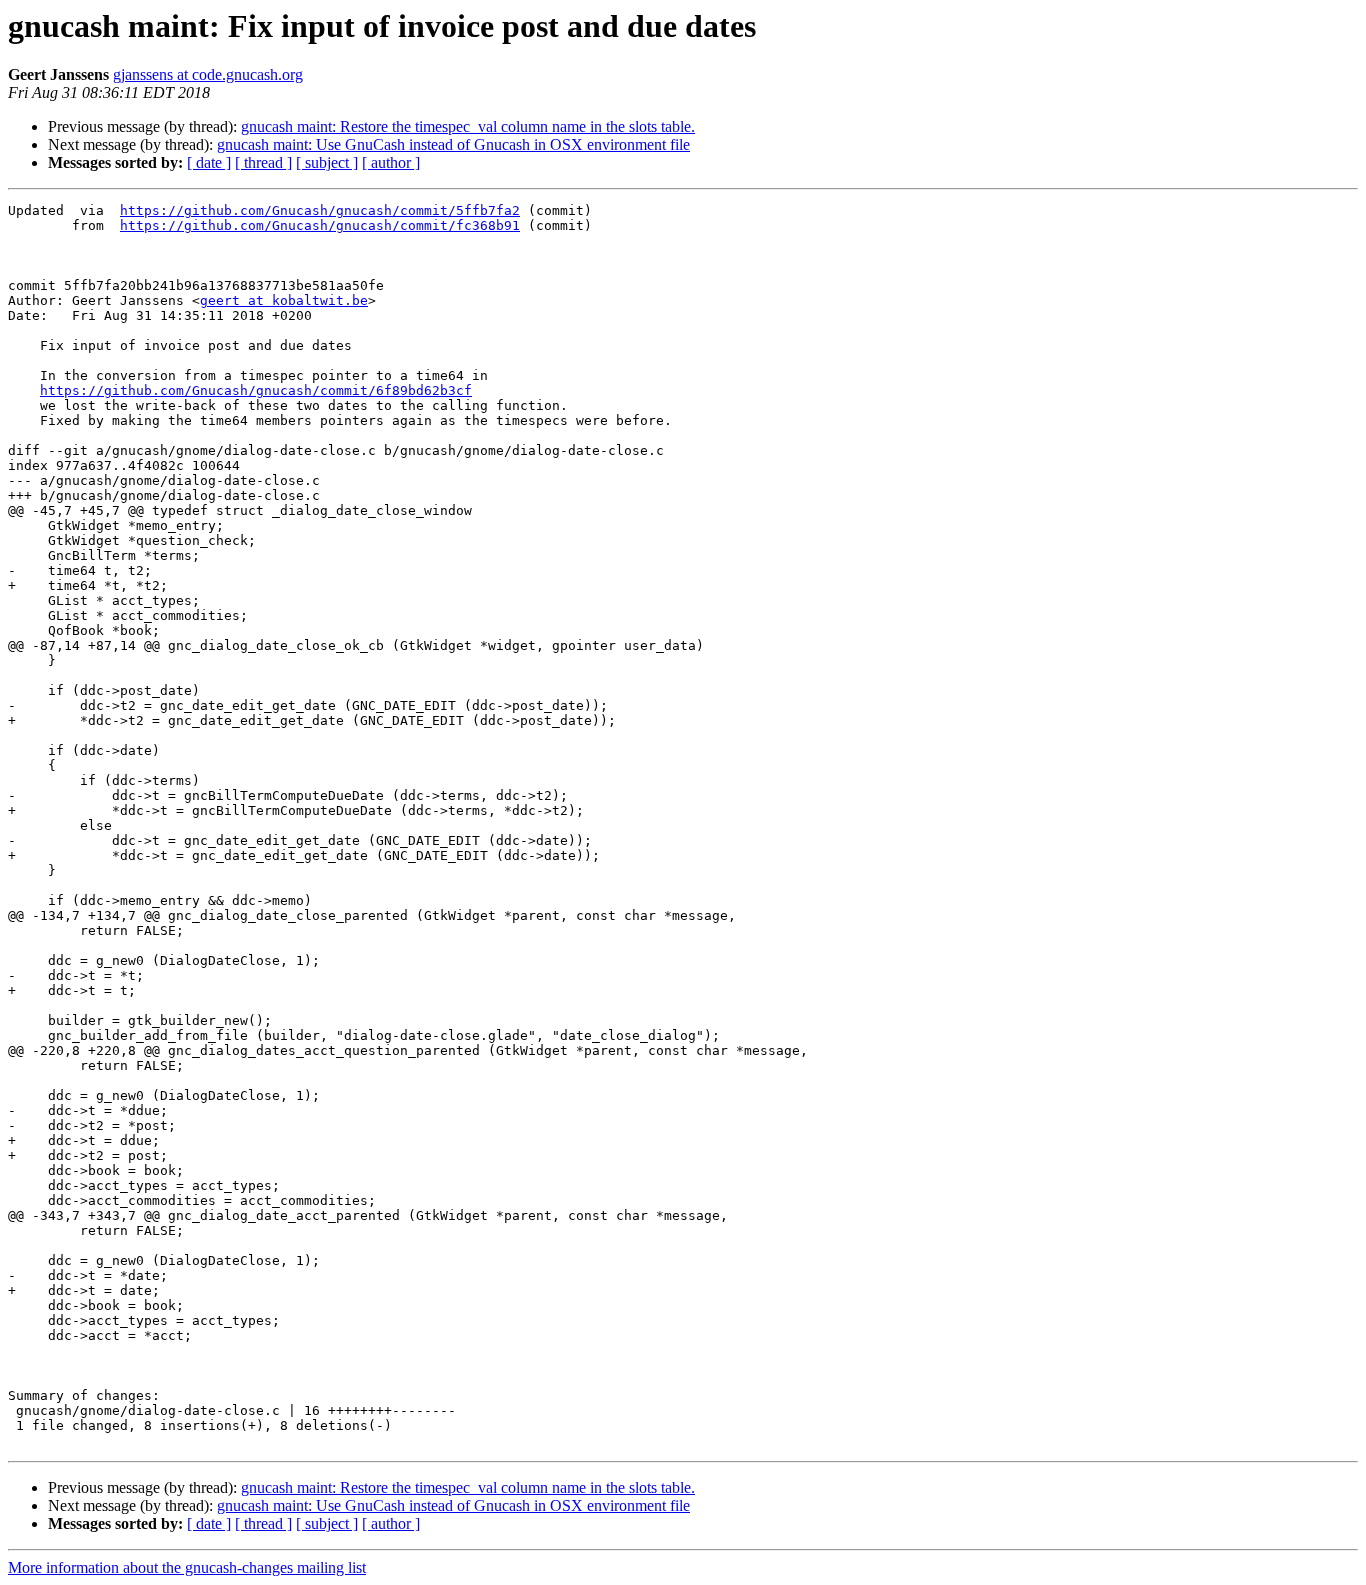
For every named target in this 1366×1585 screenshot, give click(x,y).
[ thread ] (263, 162)
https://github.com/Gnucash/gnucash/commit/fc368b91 (320, 225)
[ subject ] (327, 162)
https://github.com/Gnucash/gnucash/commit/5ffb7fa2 (320, 210)
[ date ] (209, 162)
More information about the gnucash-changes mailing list (187, 1567)
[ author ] (391, 162)
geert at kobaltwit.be (284, 300)
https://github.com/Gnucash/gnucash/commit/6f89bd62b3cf (256, 390)
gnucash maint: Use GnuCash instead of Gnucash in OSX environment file (453, 144)
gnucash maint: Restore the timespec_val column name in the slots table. (468, 126)
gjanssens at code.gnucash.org (208, 74)
